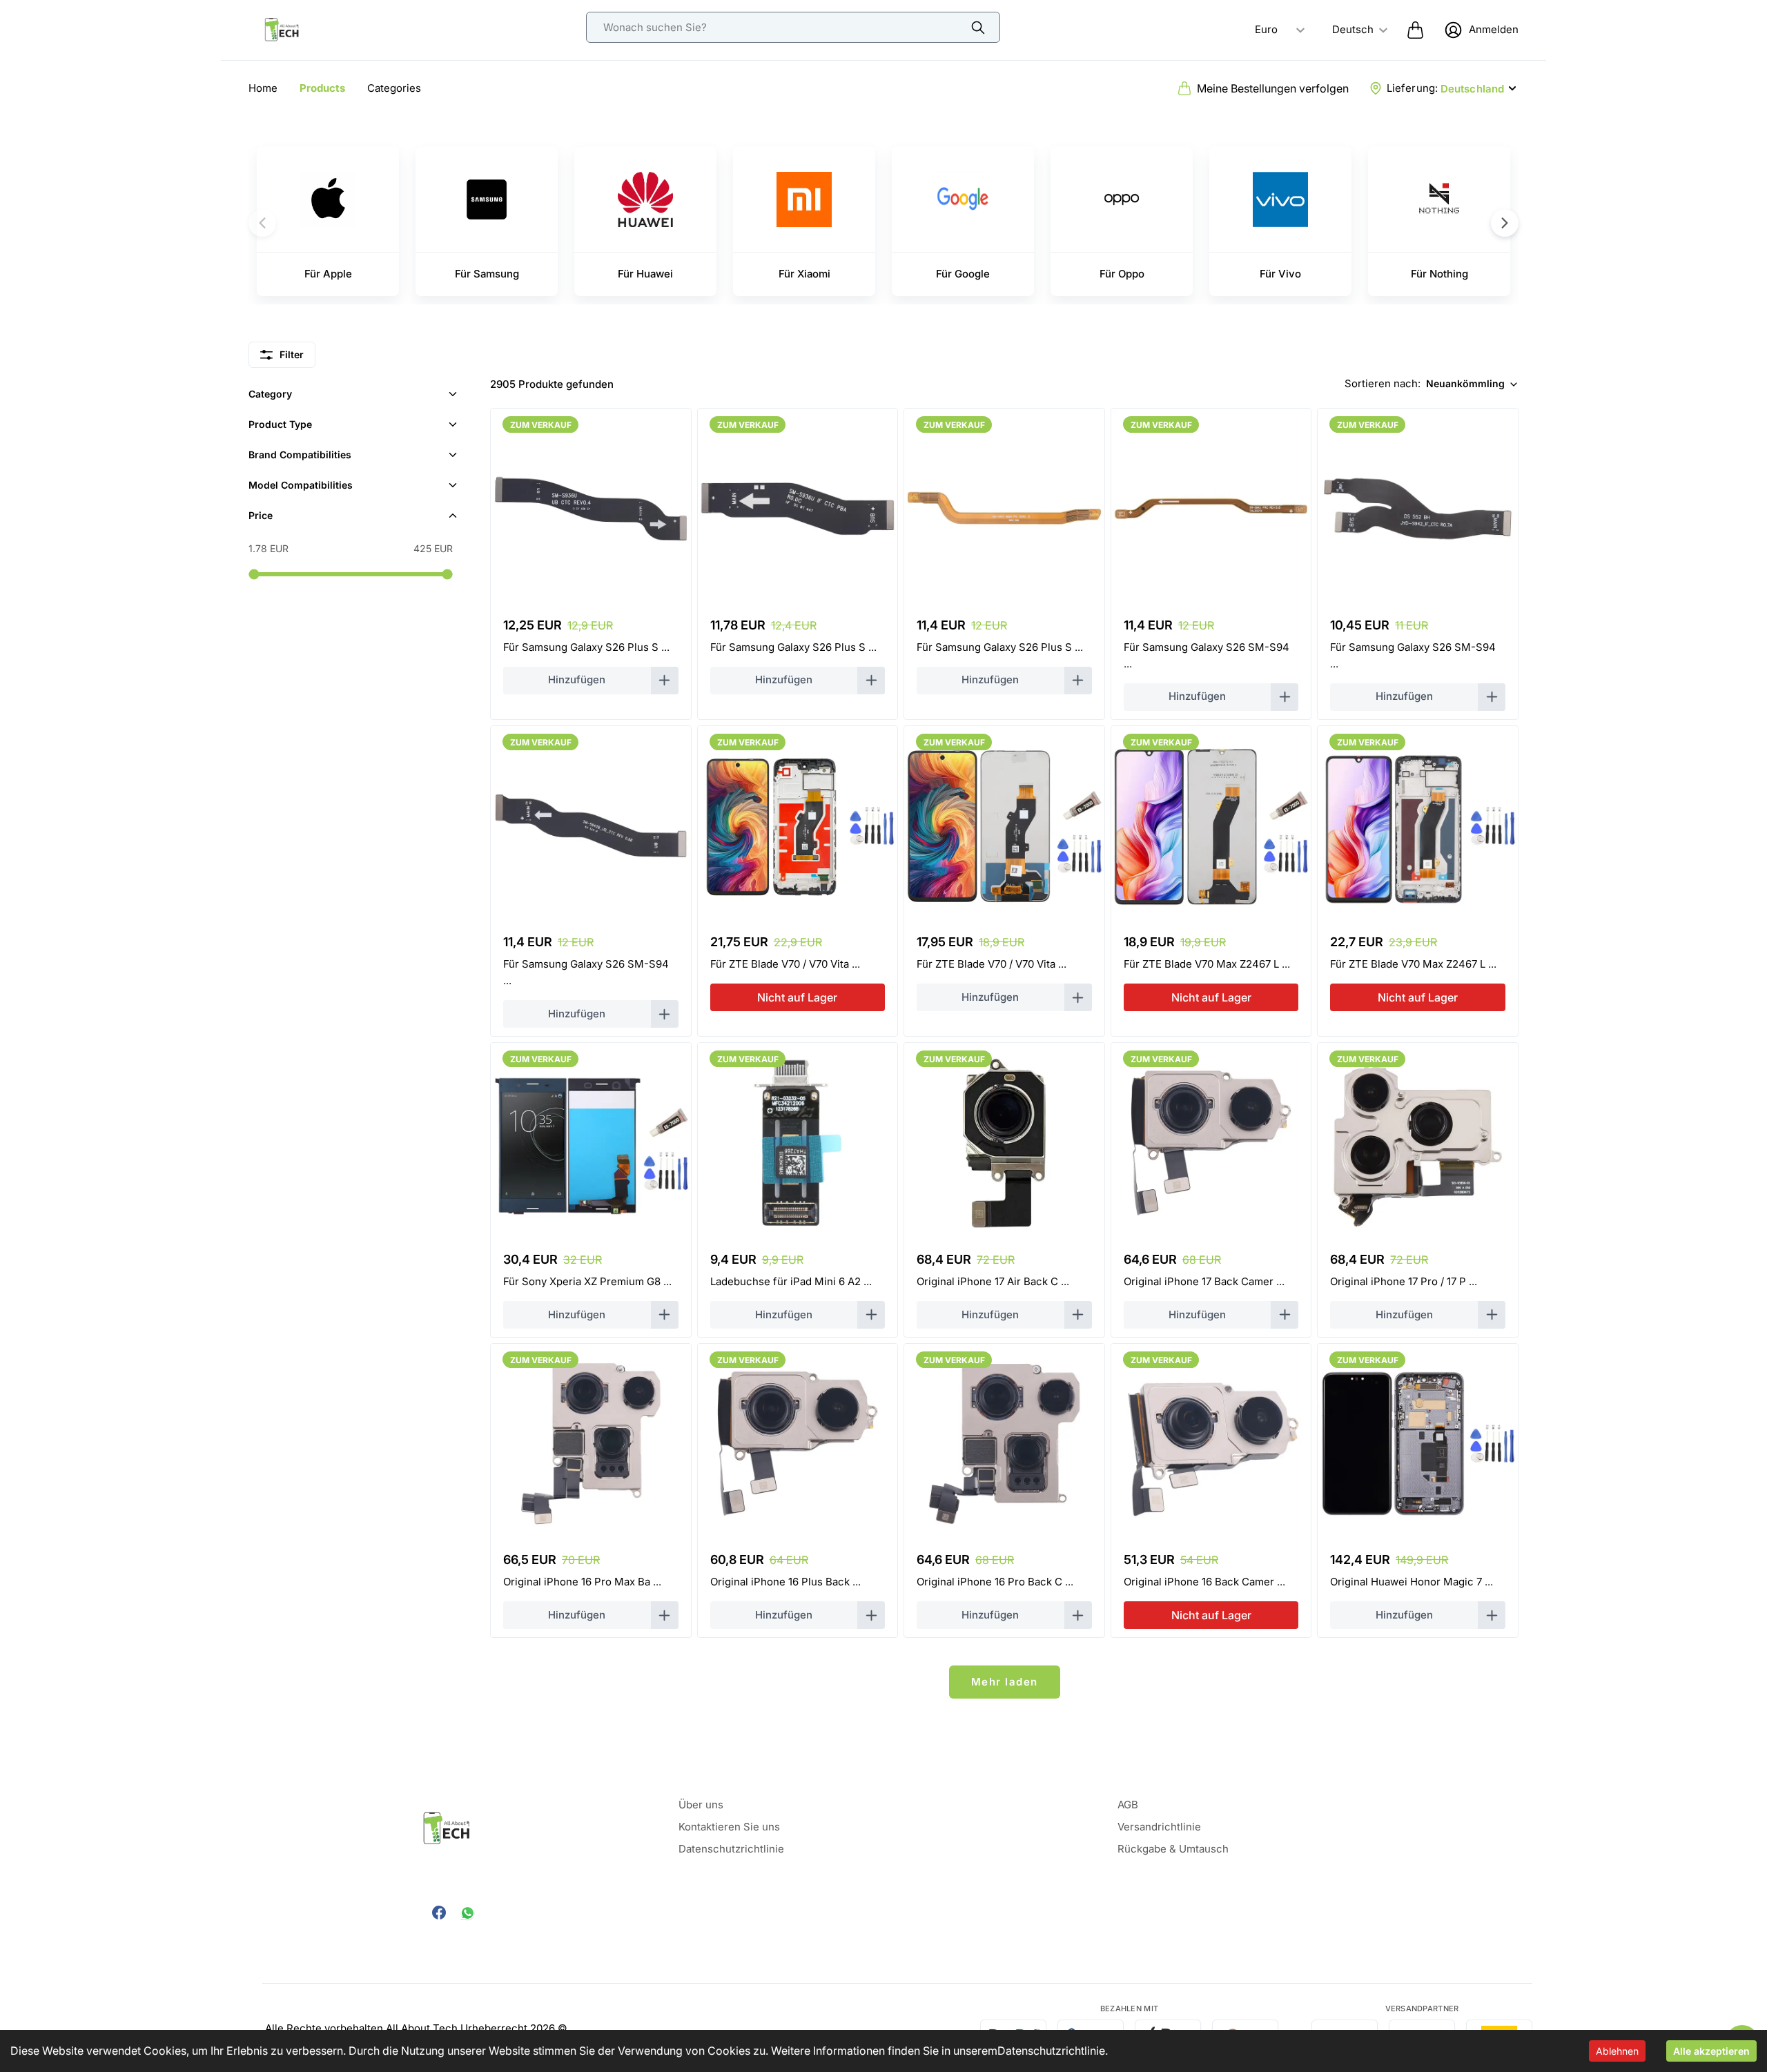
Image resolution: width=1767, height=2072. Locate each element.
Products (322, 88)
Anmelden (1494, 29)
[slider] (254, 574)
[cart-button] (1415, 30)
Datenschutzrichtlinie (1051, 2051)
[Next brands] (1505, 223)
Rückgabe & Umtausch (1173, 1849)
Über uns (701, 1805)
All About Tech (422, 2028)
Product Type (280, 424)
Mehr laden (1005, 1682)
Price (261, 515)
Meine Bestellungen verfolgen (1273, 88)
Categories (394, 88)
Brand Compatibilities (300, 455)
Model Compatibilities (301, 485)
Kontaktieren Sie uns (729, 1827)
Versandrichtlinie (1159, 1827)
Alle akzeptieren (1711, 2051)
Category (270, 394)
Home (263, 88)
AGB (1128, 1805)
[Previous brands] (262, 223)
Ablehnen (1617, 2051)
